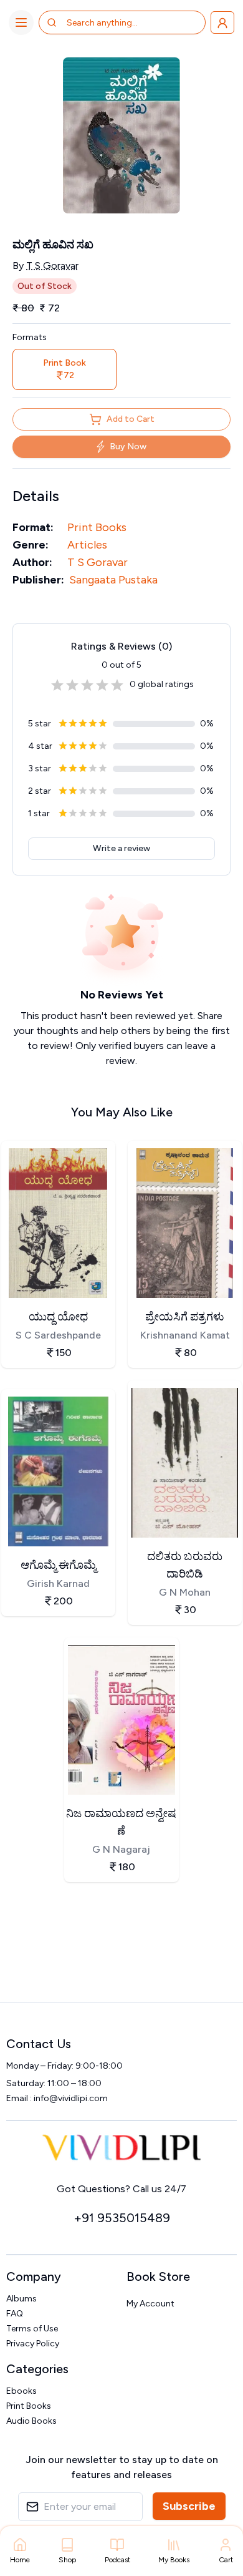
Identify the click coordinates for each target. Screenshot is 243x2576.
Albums (21, 2299)
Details (36, 496)
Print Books (97, 527)
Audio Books (31, 2421)
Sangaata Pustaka (113, 580)
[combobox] (116, 22)
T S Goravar (52, 266)
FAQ (15, 2314)
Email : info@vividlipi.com (57, 2098)
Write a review (121, 848)
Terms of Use (32, 2329)
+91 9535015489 (122, 2218)
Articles (87, 545)
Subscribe (189, 2506)
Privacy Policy (33, 2344)
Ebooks (21, 2391)
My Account (150, 2304)
